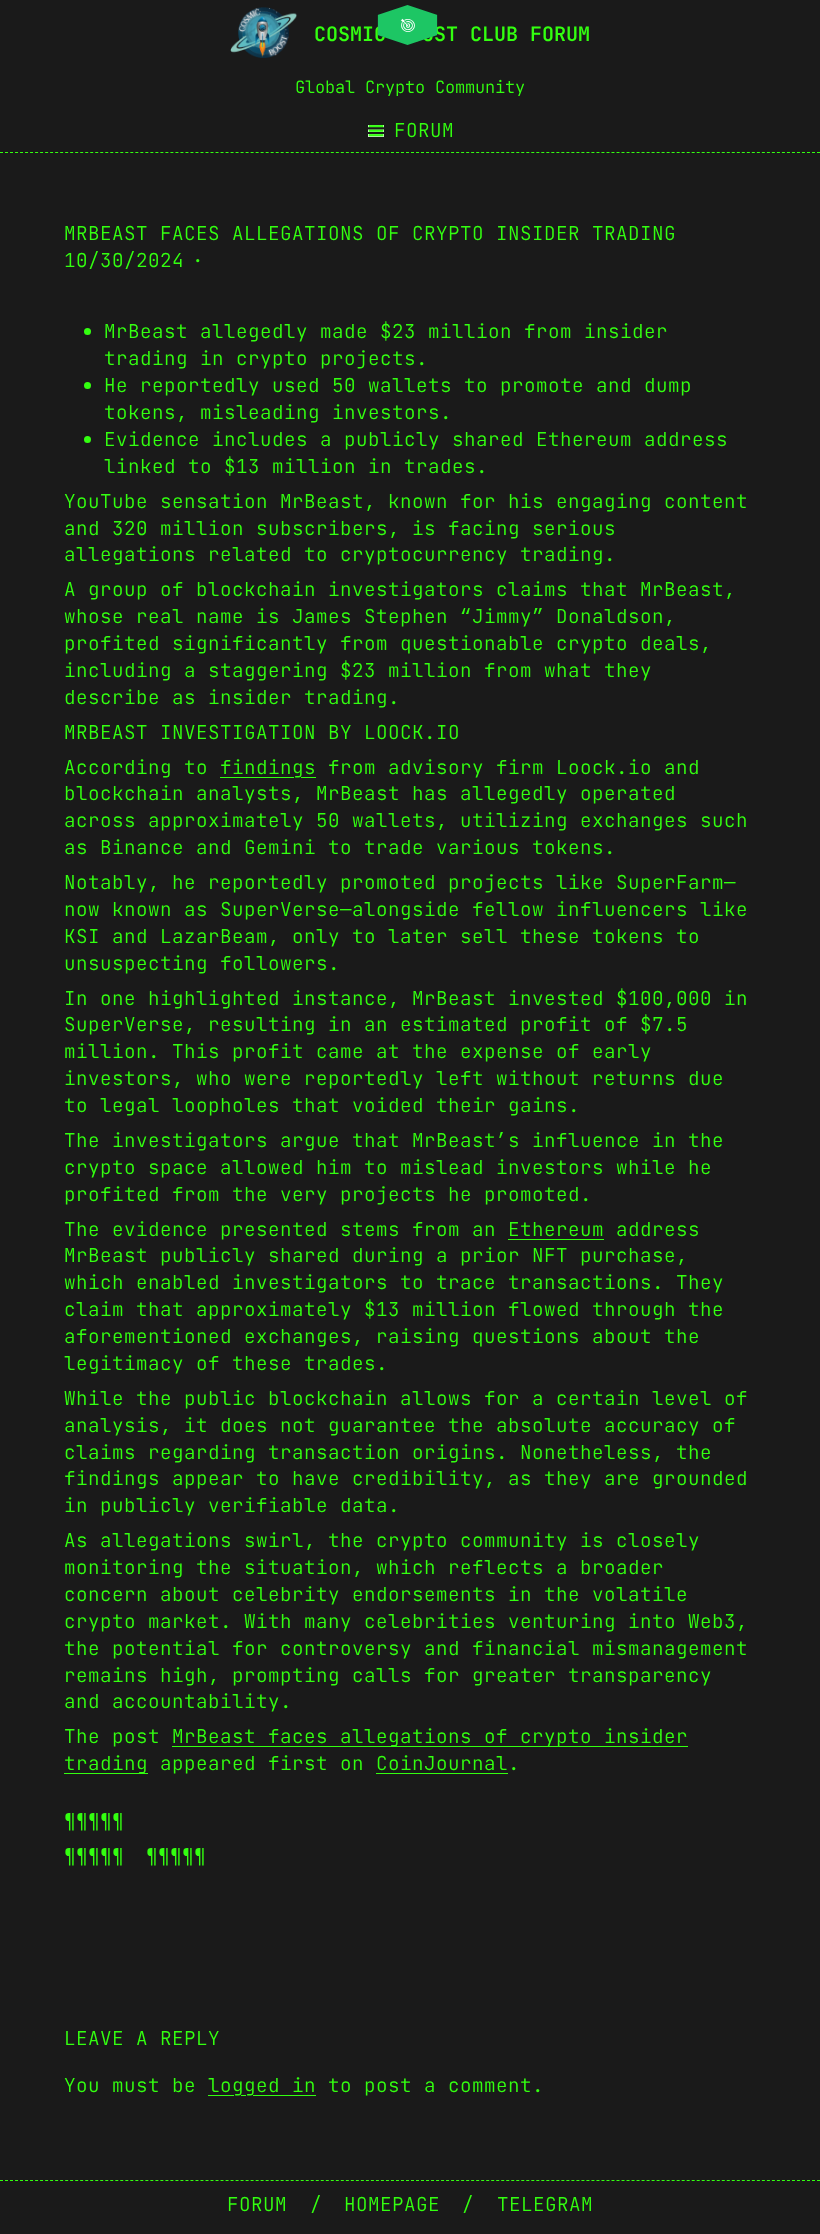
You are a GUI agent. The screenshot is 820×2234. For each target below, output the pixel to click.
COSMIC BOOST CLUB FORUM (452, 34)
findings (268, 767)
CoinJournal (442, 1763)
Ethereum (556, 1229)
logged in (262, 2085)
